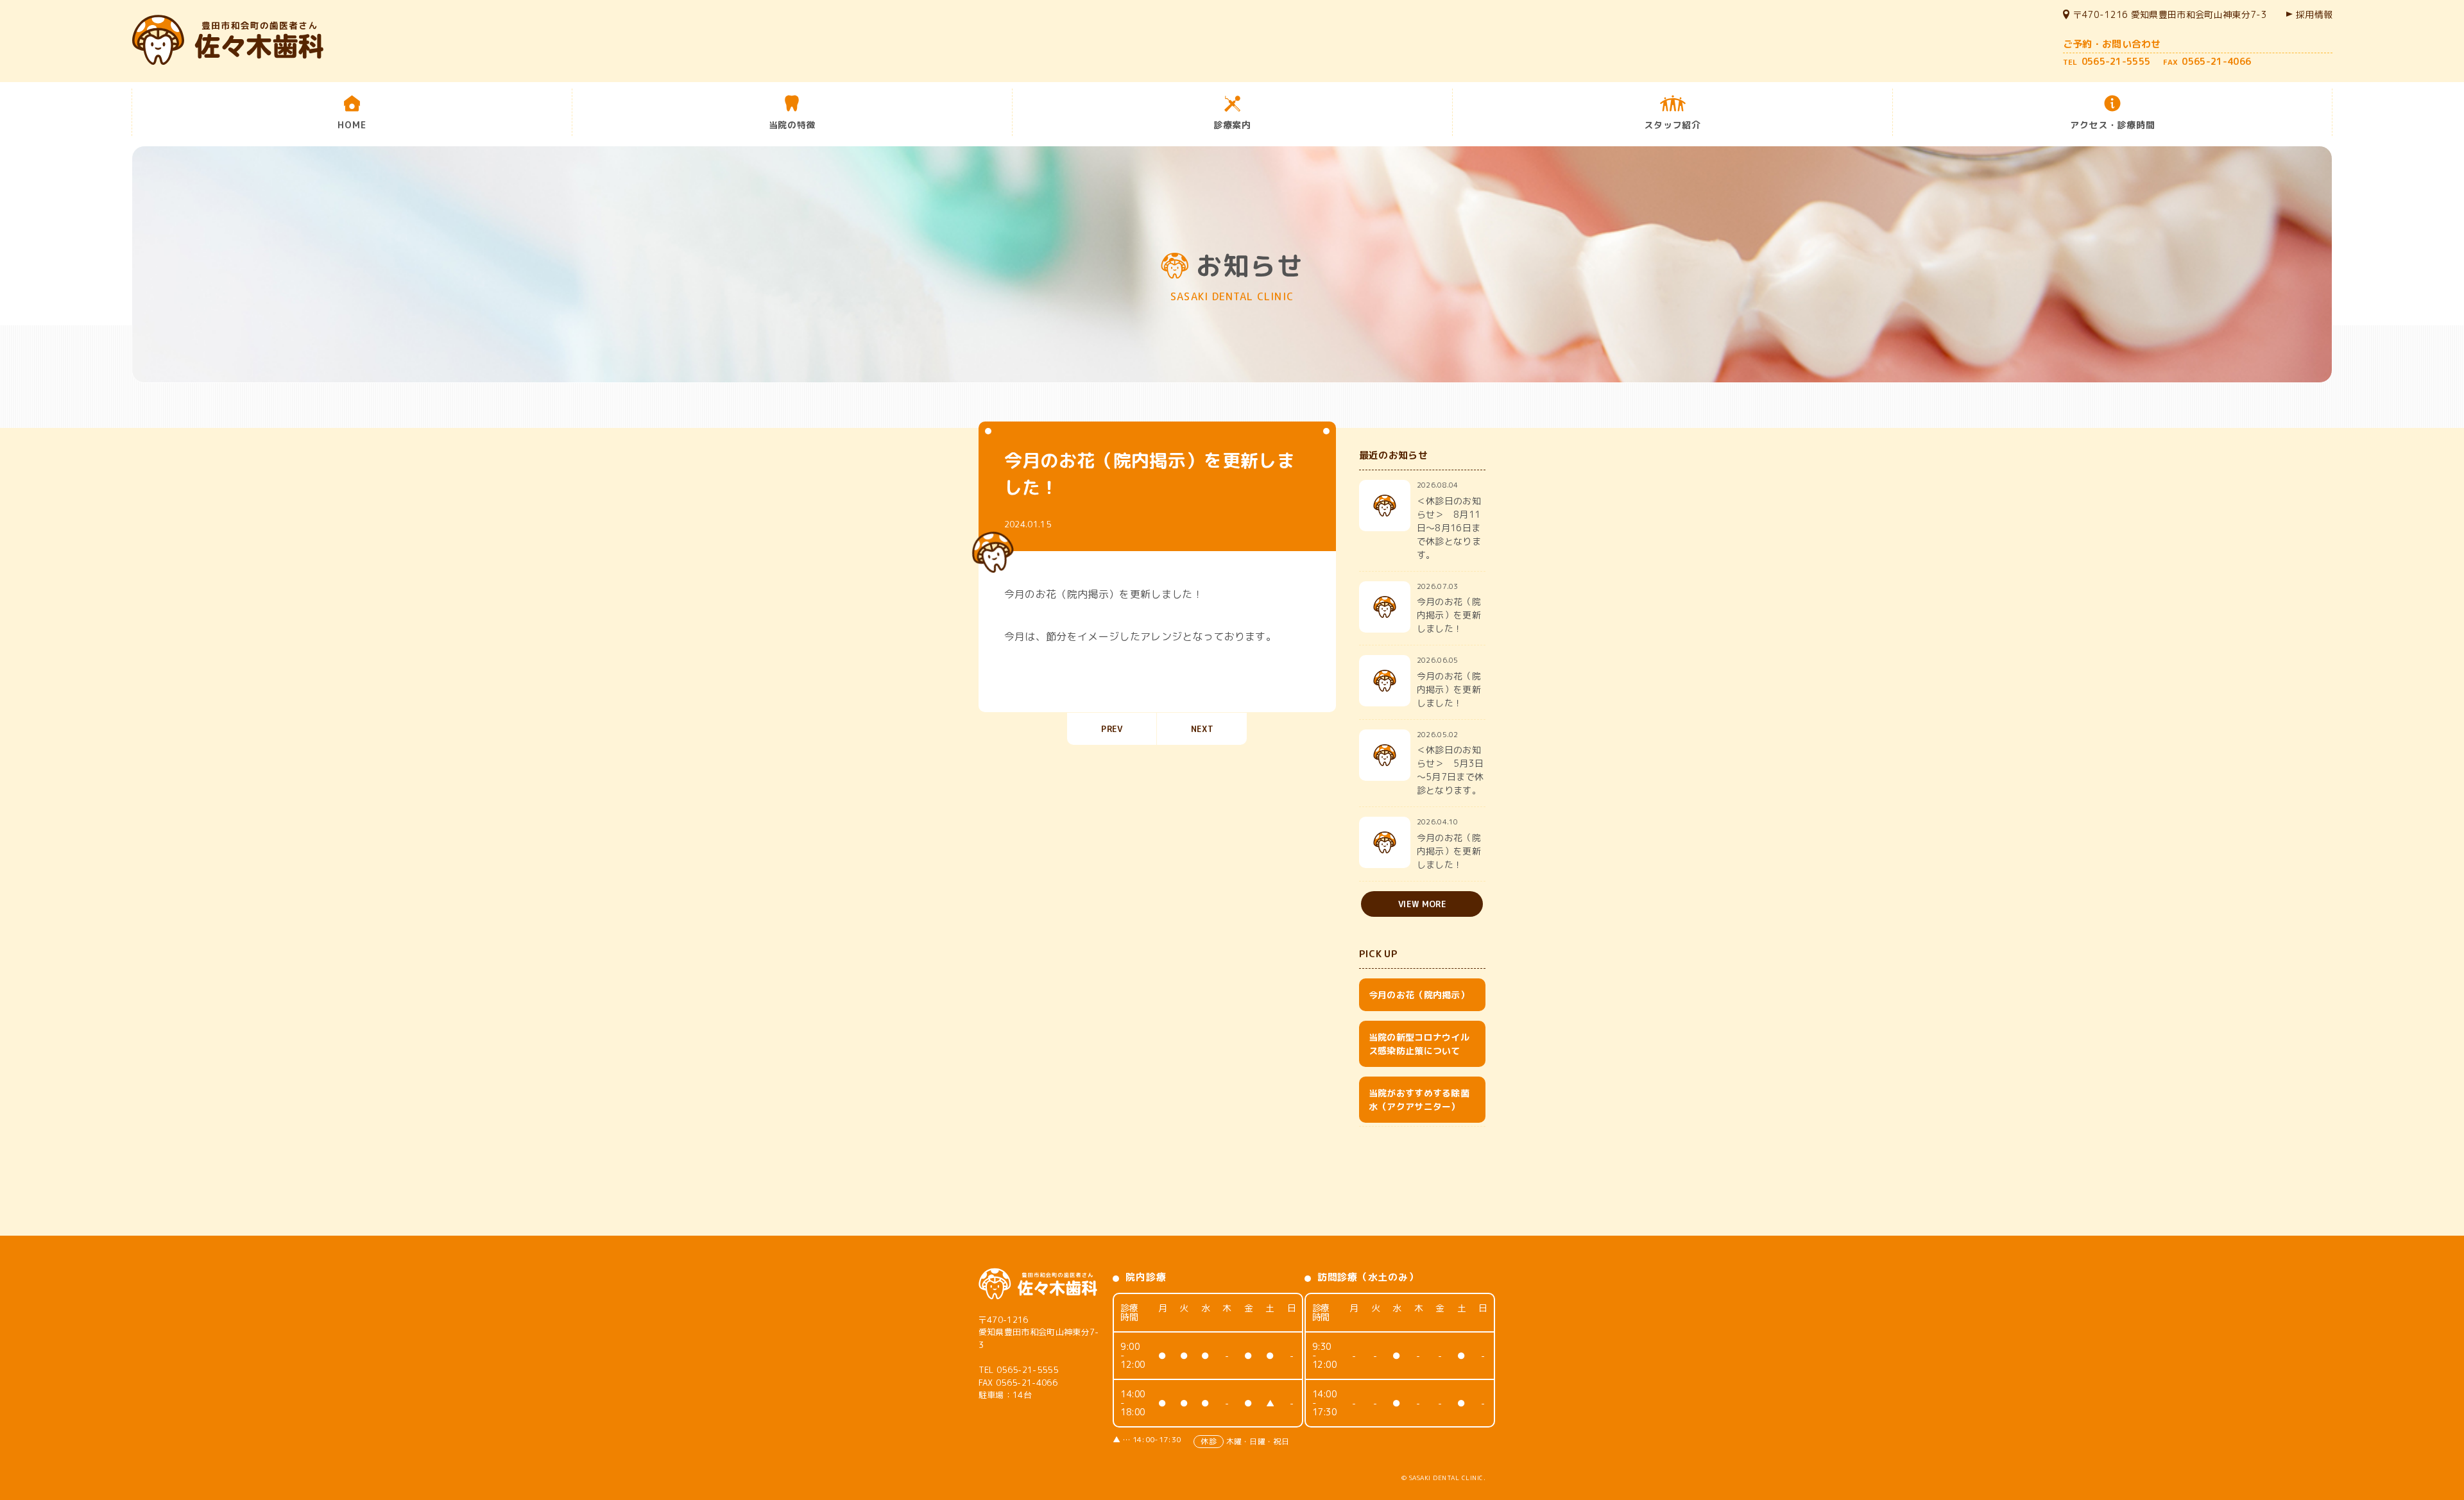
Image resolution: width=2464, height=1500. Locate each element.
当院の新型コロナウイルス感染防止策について (1419, 1044)
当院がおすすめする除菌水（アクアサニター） (1419, 1100)
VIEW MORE (1422, 904)
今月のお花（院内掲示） (1419, 995)
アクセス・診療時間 (2112, 125)
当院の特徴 (792, 125)
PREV (1112, 729)
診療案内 (1232, 125)
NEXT (1202, 729)
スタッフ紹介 (1672, 125)
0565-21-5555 (1027, 1370)
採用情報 (2314, 14)
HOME (352, 125)
